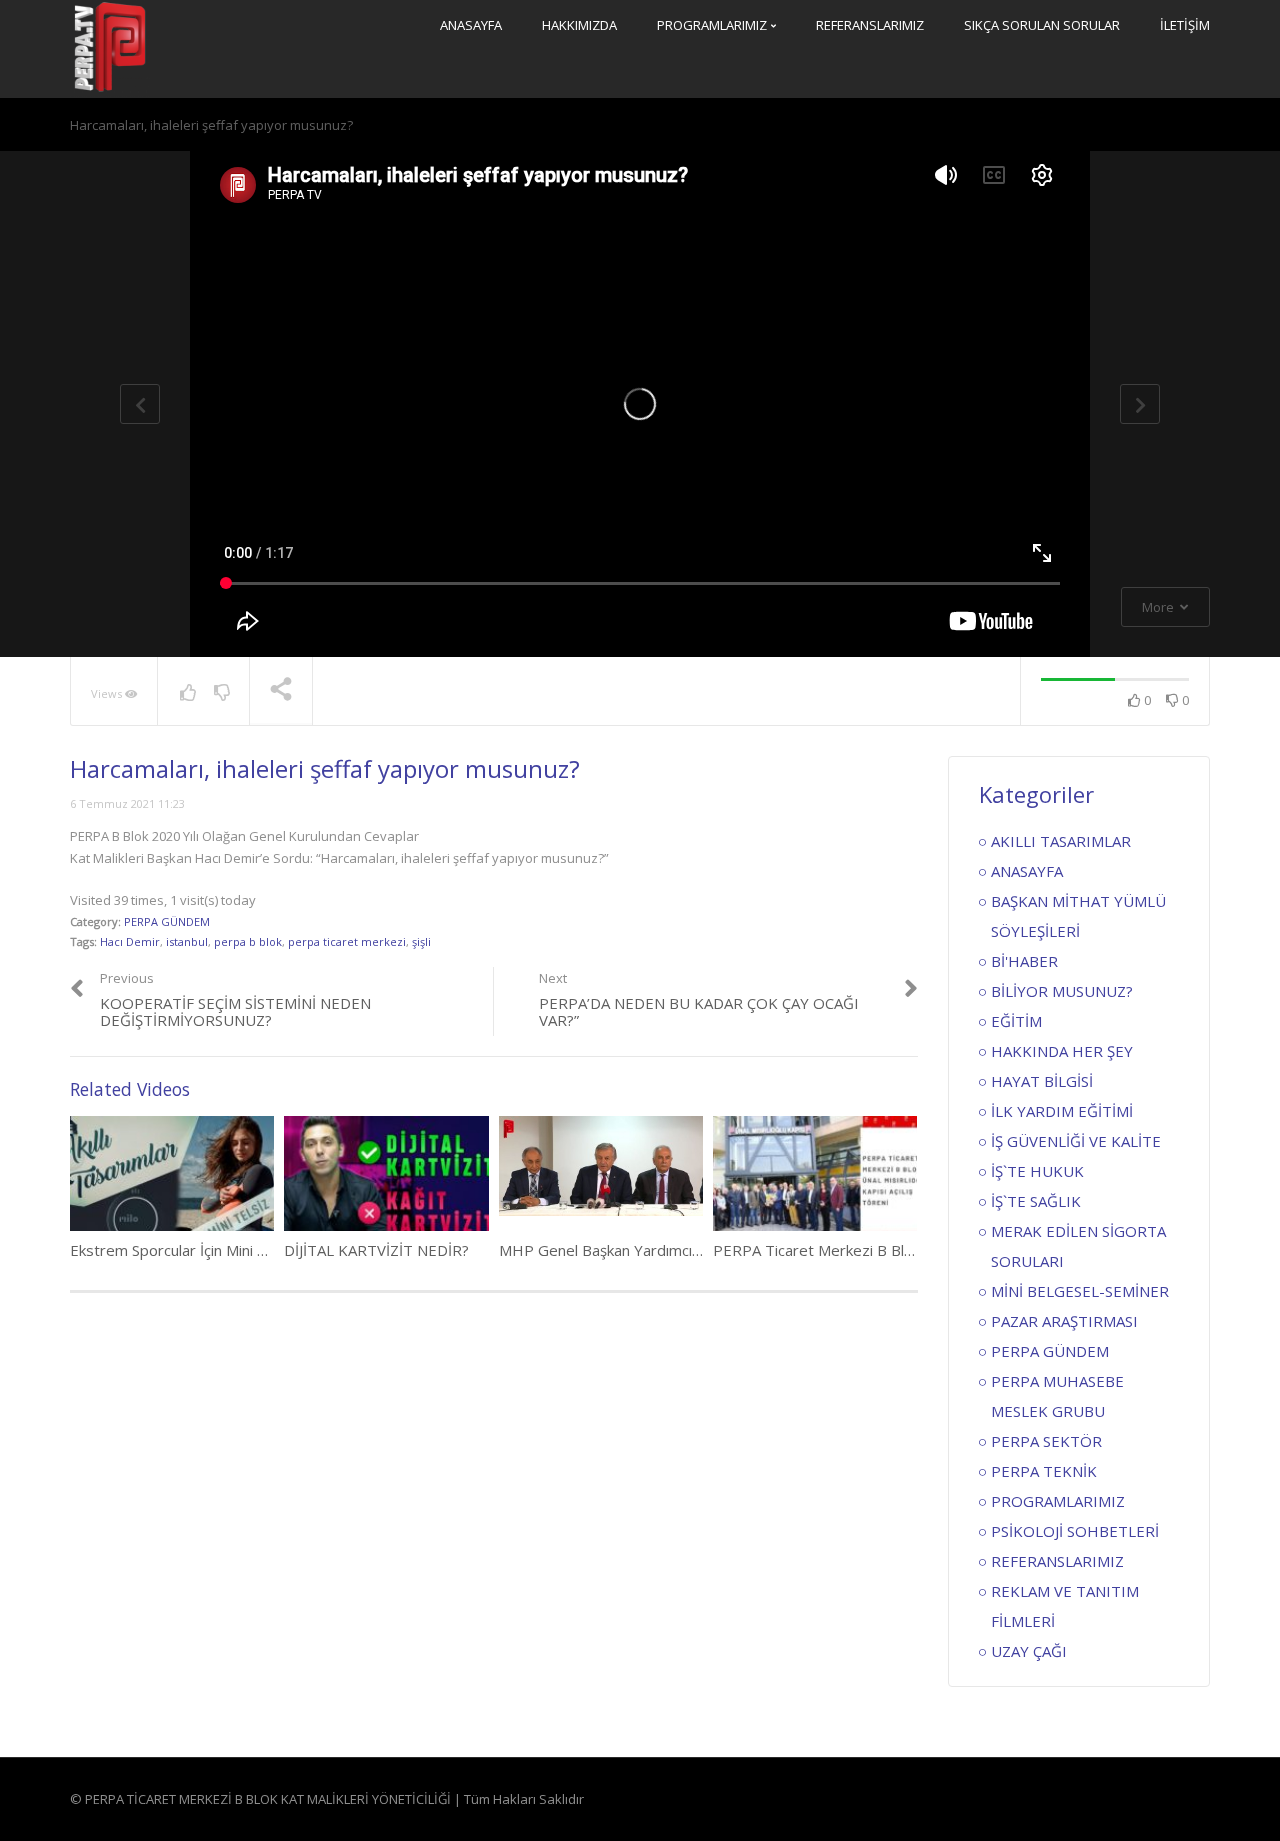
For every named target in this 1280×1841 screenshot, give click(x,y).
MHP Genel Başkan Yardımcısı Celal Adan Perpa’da (671, 1250)
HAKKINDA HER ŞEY (1062, 1051)
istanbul (187, 941)
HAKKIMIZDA (579, 25)
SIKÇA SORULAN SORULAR (1042, 25)
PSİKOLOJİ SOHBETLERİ (1075, 1531)
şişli (421, 941)
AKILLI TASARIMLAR (1061, 841)
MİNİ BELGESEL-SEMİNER (1080, 1291)
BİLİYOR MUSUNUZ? (1062, 991)
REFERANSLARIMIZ (870, 25)
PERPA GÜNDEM (167, 921)
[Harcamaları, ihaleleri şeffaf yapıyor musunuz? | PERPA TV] (110, 47)
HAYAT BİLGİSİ (1042, 1081)
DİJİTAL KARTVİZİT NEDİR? (376, 1250)
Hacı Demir (130, 941)
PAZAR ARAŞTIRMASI (1064, 1321)
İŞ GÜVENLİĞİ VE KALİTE (1076, 1141)
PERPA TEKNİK (1044, 1471)
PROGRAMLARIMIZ (713, 25)
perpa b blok (248, 941)
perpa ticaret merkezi (347, 941)
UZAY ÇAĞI (1029, 1651)
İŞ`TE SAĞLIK (1036, 1201)
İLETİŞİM (1185, 25)
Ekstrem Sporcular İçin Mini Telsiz (184, 1250)
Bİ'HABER (1024, 961)
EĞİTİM (1016, 1021)
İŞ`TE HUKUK (1037, 1171)
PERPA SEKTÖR (1046, 1441)
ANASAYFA (471, 25)
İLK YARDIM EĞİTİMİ (1062, 1111)
